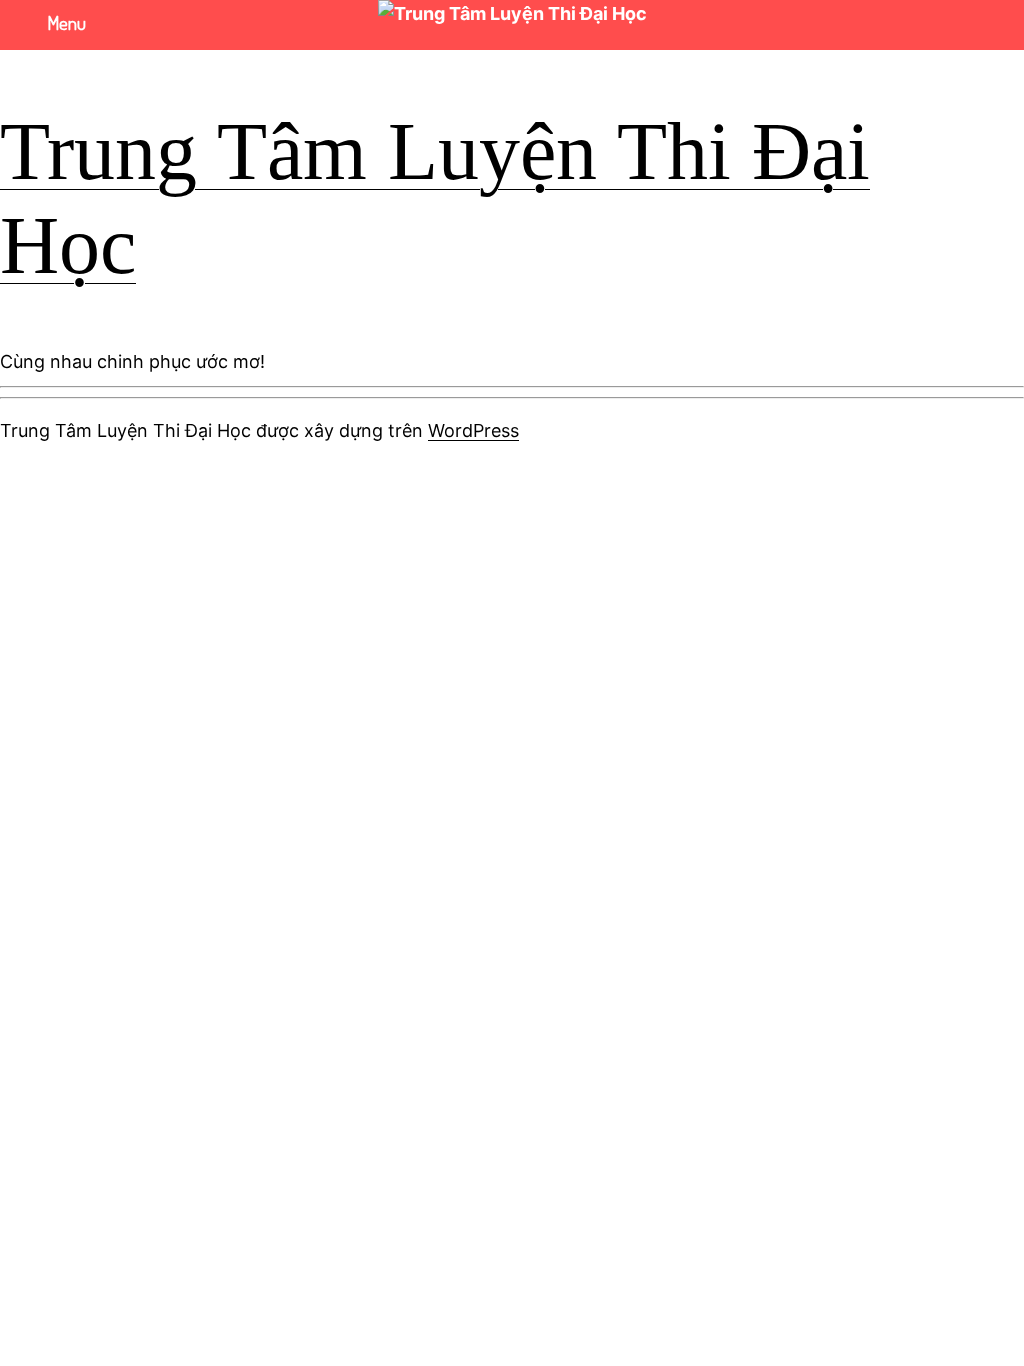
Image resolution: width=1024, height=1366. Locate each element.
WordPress (473, 430)
